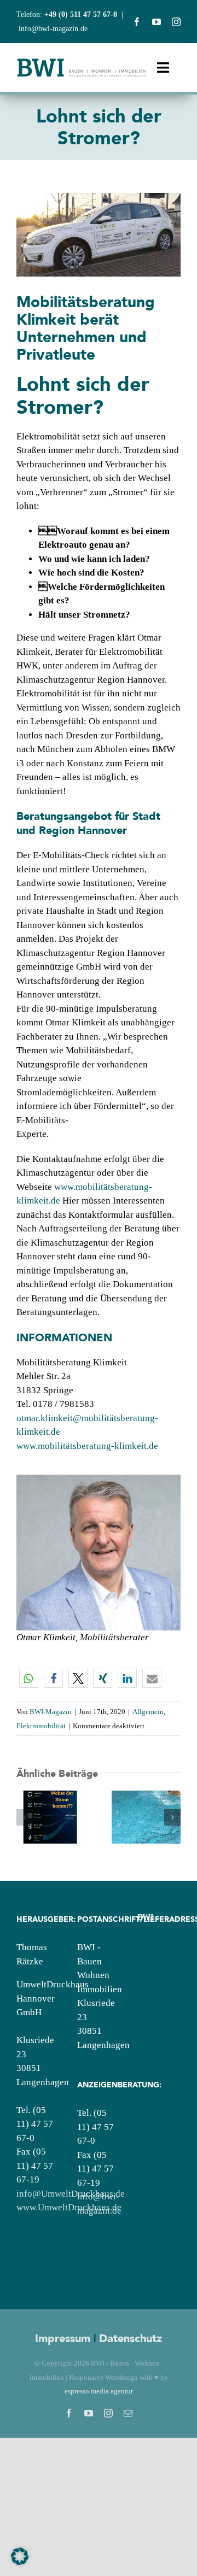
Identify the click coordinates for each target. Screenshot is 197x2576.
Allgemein (148, 1712)
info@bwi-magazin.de (53, 29)
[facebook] (137, 22)
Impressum (63, 2338)
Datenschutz (131, 2338)
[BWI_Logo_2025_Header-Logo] (82, 62)
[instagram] (176, 22)
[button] (29, 1678)
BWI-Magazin (51, 1712)
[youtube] (157, 22)
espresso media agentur (99, 2391)
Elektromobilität (41, 1726)
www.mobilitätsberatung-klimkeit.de (87, 1446)
